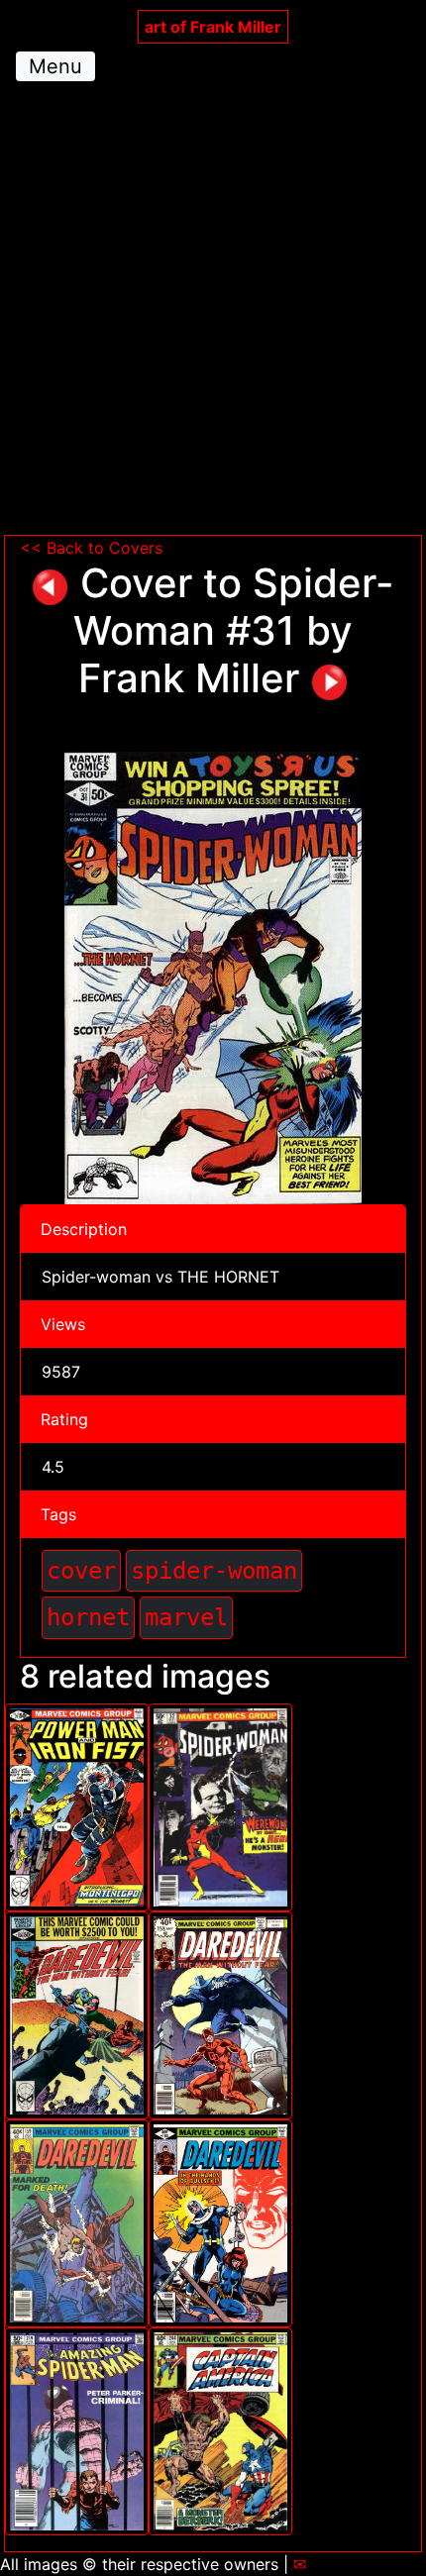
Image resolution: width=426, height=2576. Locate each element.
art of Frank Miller (213, 27)
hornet (88, 1617)
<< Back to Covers (91, 548)
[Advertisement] (213, 312)
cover (81, 1570)
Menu (55, 66)
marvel (186, 1617)
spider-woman (214, 1570)
